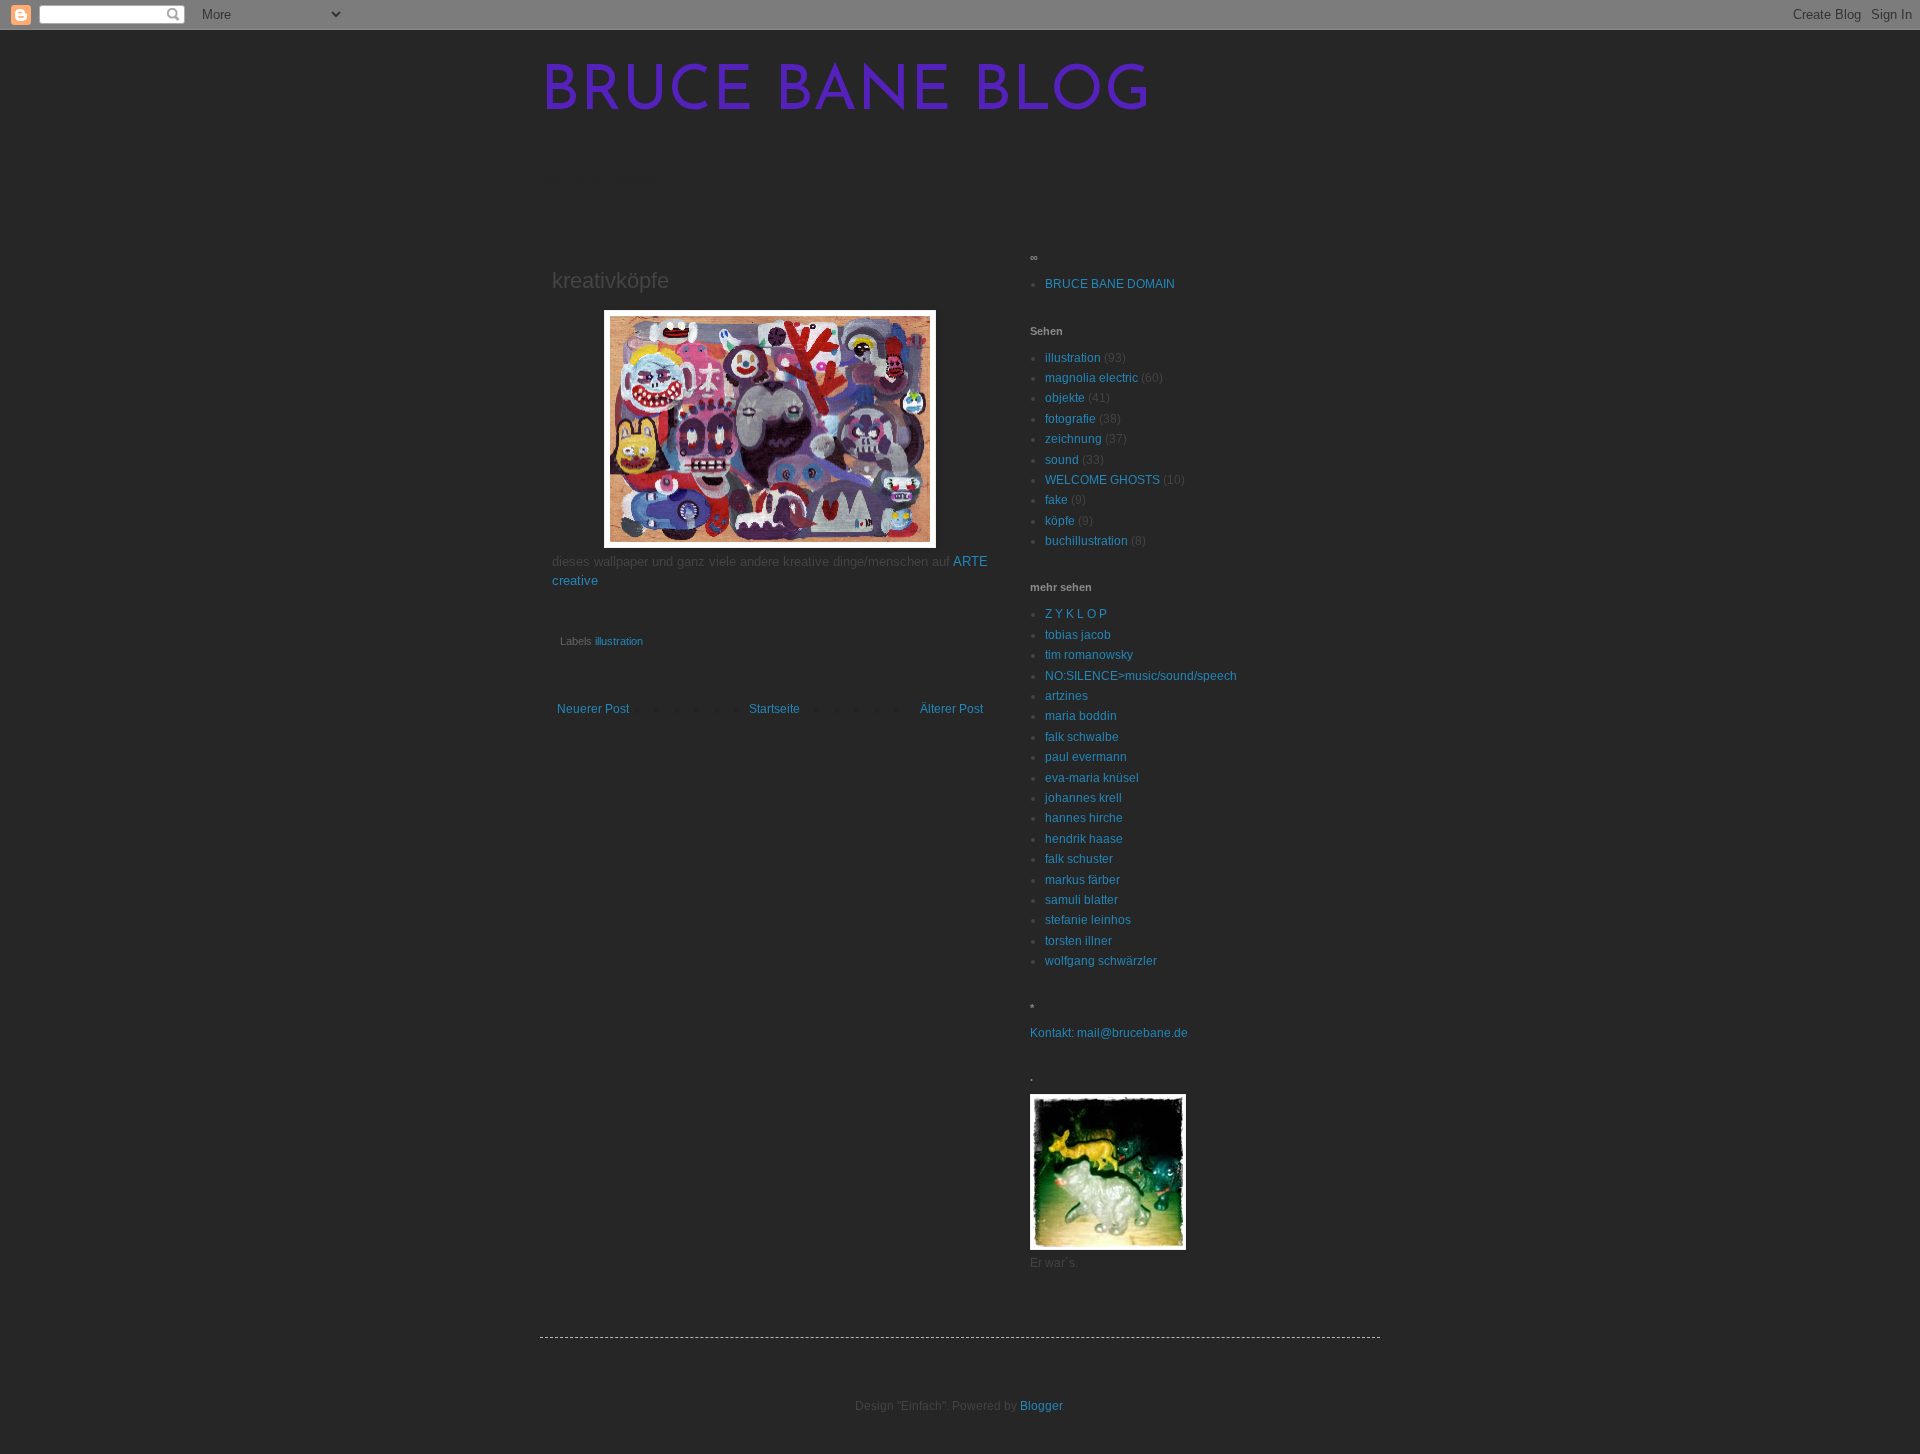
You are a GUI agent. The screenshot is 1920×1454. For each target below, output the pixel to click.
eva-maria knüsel (1092, 778)
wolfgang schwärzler (1101, 961)
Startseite (774, 709)
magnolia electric (1091, 378)
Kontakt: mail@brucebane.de (1109, 1033)
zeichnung (1073, 439)
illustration (619, 641)
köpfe (1060, 521)
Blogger (1041, 1406)
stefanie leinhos (1088, 920)
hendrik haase (1084, 839)
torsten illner (1078, 941)
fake (1056, 500)
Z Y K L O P (1076, 614)
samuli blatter (1081, 900)
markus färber (1082, 880)
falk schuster (1079, 859)
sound (1062, 460)
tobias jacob (1078, 635)
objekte (1065, 398)
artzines (1066, 696)
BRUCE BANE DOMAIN (1110, 284)
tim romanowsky (1089, 655)
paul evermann (1086, 757)
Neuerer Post (593, 709)
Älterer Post (951, 709)
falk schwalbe (1082, 737)
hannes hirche (1084, 818)
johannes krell (1083, 798)
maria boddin (1081, 716)
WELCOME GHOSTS (1102, 480)
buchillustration (1086, 541)
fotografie (1070, 419)
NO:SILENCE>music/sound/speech (1141, 676)
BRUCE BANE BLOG (845, 93)
